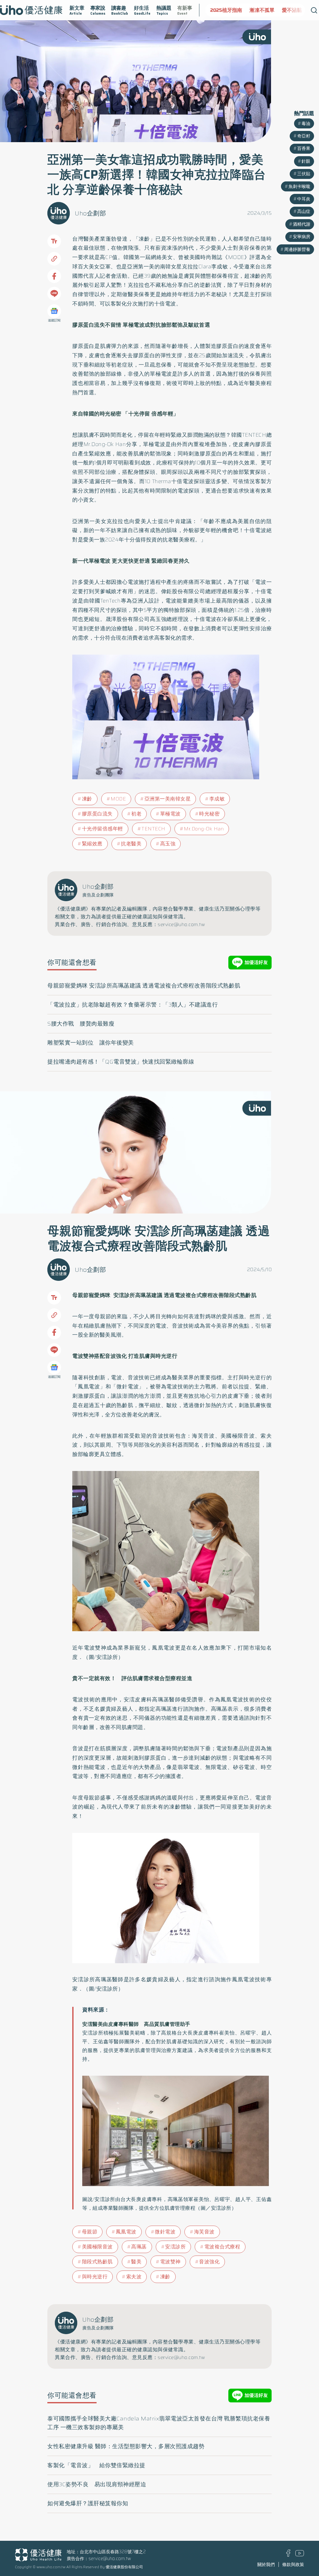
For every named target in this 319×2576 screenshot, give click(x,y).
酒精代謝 (302, 224)
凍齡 (87, 799)
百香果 (304, 148)
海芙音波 (204, 2232)
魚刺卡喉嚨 (299, 186)
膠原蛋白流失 (97, 814)
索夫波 (134, 2277)
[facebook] (288, 2555)
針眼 (306, 161)
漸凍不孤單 (223, 10)
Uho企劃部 (90, 213)
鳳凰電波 (126, 2232)
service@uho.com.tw (110, 2559)
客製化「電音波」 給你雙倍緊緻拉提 (96, 2465)
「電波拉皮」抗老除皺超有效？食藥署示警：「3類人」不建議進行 (133, 1005)
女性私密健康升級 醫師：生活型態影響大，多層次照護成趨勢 (126, 2446)
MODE (118, 799)
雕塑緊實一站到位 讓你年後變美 (91, 1043)
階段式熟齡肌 (97, 2262)
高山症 (304, 211)
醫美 (136, 2262)
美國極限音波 (97, 2247)
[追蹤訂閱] (54, 311)
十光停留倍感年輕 (102, 829)
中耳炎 (304, 199)
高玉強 (168, 844)
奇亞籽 (304, 136)
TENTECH (153, 829)
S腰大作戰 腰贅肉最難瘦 (81, 1024)
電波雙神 (170, 2262)
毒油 (306, 123)
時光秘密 (209, 814)
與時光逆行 (95, 2277)
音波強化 (209, 2262)
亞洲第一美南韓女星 (168, 799)
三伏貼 (304, 174)
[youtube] (300, 2555)
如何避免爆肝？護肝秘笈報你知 (88, 2503)
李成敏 (217, 799)
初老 (136, 814)
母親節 (90, 2232)
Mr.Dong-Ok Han (204, 829)
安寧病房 (302, 237)
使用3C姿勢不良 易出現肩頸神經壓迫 (97, 2484)
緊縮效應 (92, 844)
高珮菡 (139, 2247)
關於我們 (266, 2564)
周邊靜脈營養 (297, 249)
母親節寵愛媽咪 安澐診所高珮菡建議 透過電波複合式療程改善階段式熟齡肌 (144, 986)
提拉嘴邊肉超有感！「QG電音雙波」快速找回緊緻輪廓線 (121, 1062)
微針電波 (165, 2232)
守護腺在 (280, 10)
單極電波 (170, 814)
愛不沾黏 (253, 10)
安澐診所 (175, 2247)
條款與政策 (293, 2564)
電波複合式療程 (222, 2247)
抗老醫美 (131, 844)
